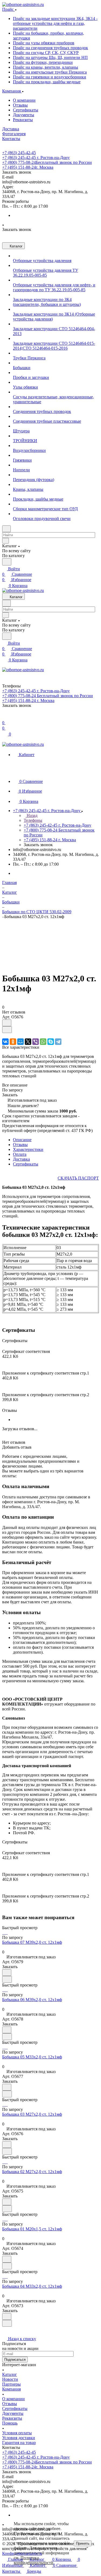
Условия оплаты (17, 2433)
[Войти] (5, 717)
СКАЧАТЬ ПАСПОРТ (78, 1178)
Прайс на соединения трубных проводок (50, 48)
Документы (24, 115)
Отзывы (20, 105)
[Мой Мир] (20, 1042)
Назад (32, 815)
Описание (22, 1140)
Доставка (21, 1159)
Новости (10, 2379)
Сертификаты (26, 110)
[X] (28, 1042)
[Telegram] (58, 1042)
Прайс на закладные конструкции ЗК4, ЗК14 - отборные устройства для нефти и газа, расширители (55, 23)
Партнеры (11, 2384)
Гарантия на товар (19, 2443)
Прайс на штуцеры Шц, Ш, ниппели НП (50, 57)
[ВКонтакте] (5, 1042)
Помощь (10, 2423)
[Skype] (51, 1042)
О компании (24, 100)
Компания (11, 2389)
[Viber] (36, 1042)
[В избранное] (7, 1023)
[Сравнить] (7, 1030)
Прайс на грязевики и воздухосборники (50, 77)
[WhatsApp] (43, 1042)
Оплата (20, 1154)
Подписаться (15, 2360)
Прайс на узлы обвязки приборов (44, 43)
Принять (83, 2543)
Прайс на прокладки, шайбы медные (47, 82)
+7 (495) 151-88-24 (28, 167)
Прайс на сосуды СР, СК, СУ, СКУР (46, 53)
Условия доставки (19, 2438)
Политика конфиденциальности (34, 2560)
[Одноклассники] (13, 1042)
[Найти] (7, 562)
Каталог (10, 2374)
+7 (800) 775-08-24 (47, 162)
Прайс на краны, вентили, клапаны (46, 67)
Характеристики (28, 1149)
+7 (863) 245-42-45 (19, 153)
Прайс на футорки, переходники (43, 62)
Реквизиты (23, 120)
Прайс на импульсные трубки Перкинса (50, 72)
